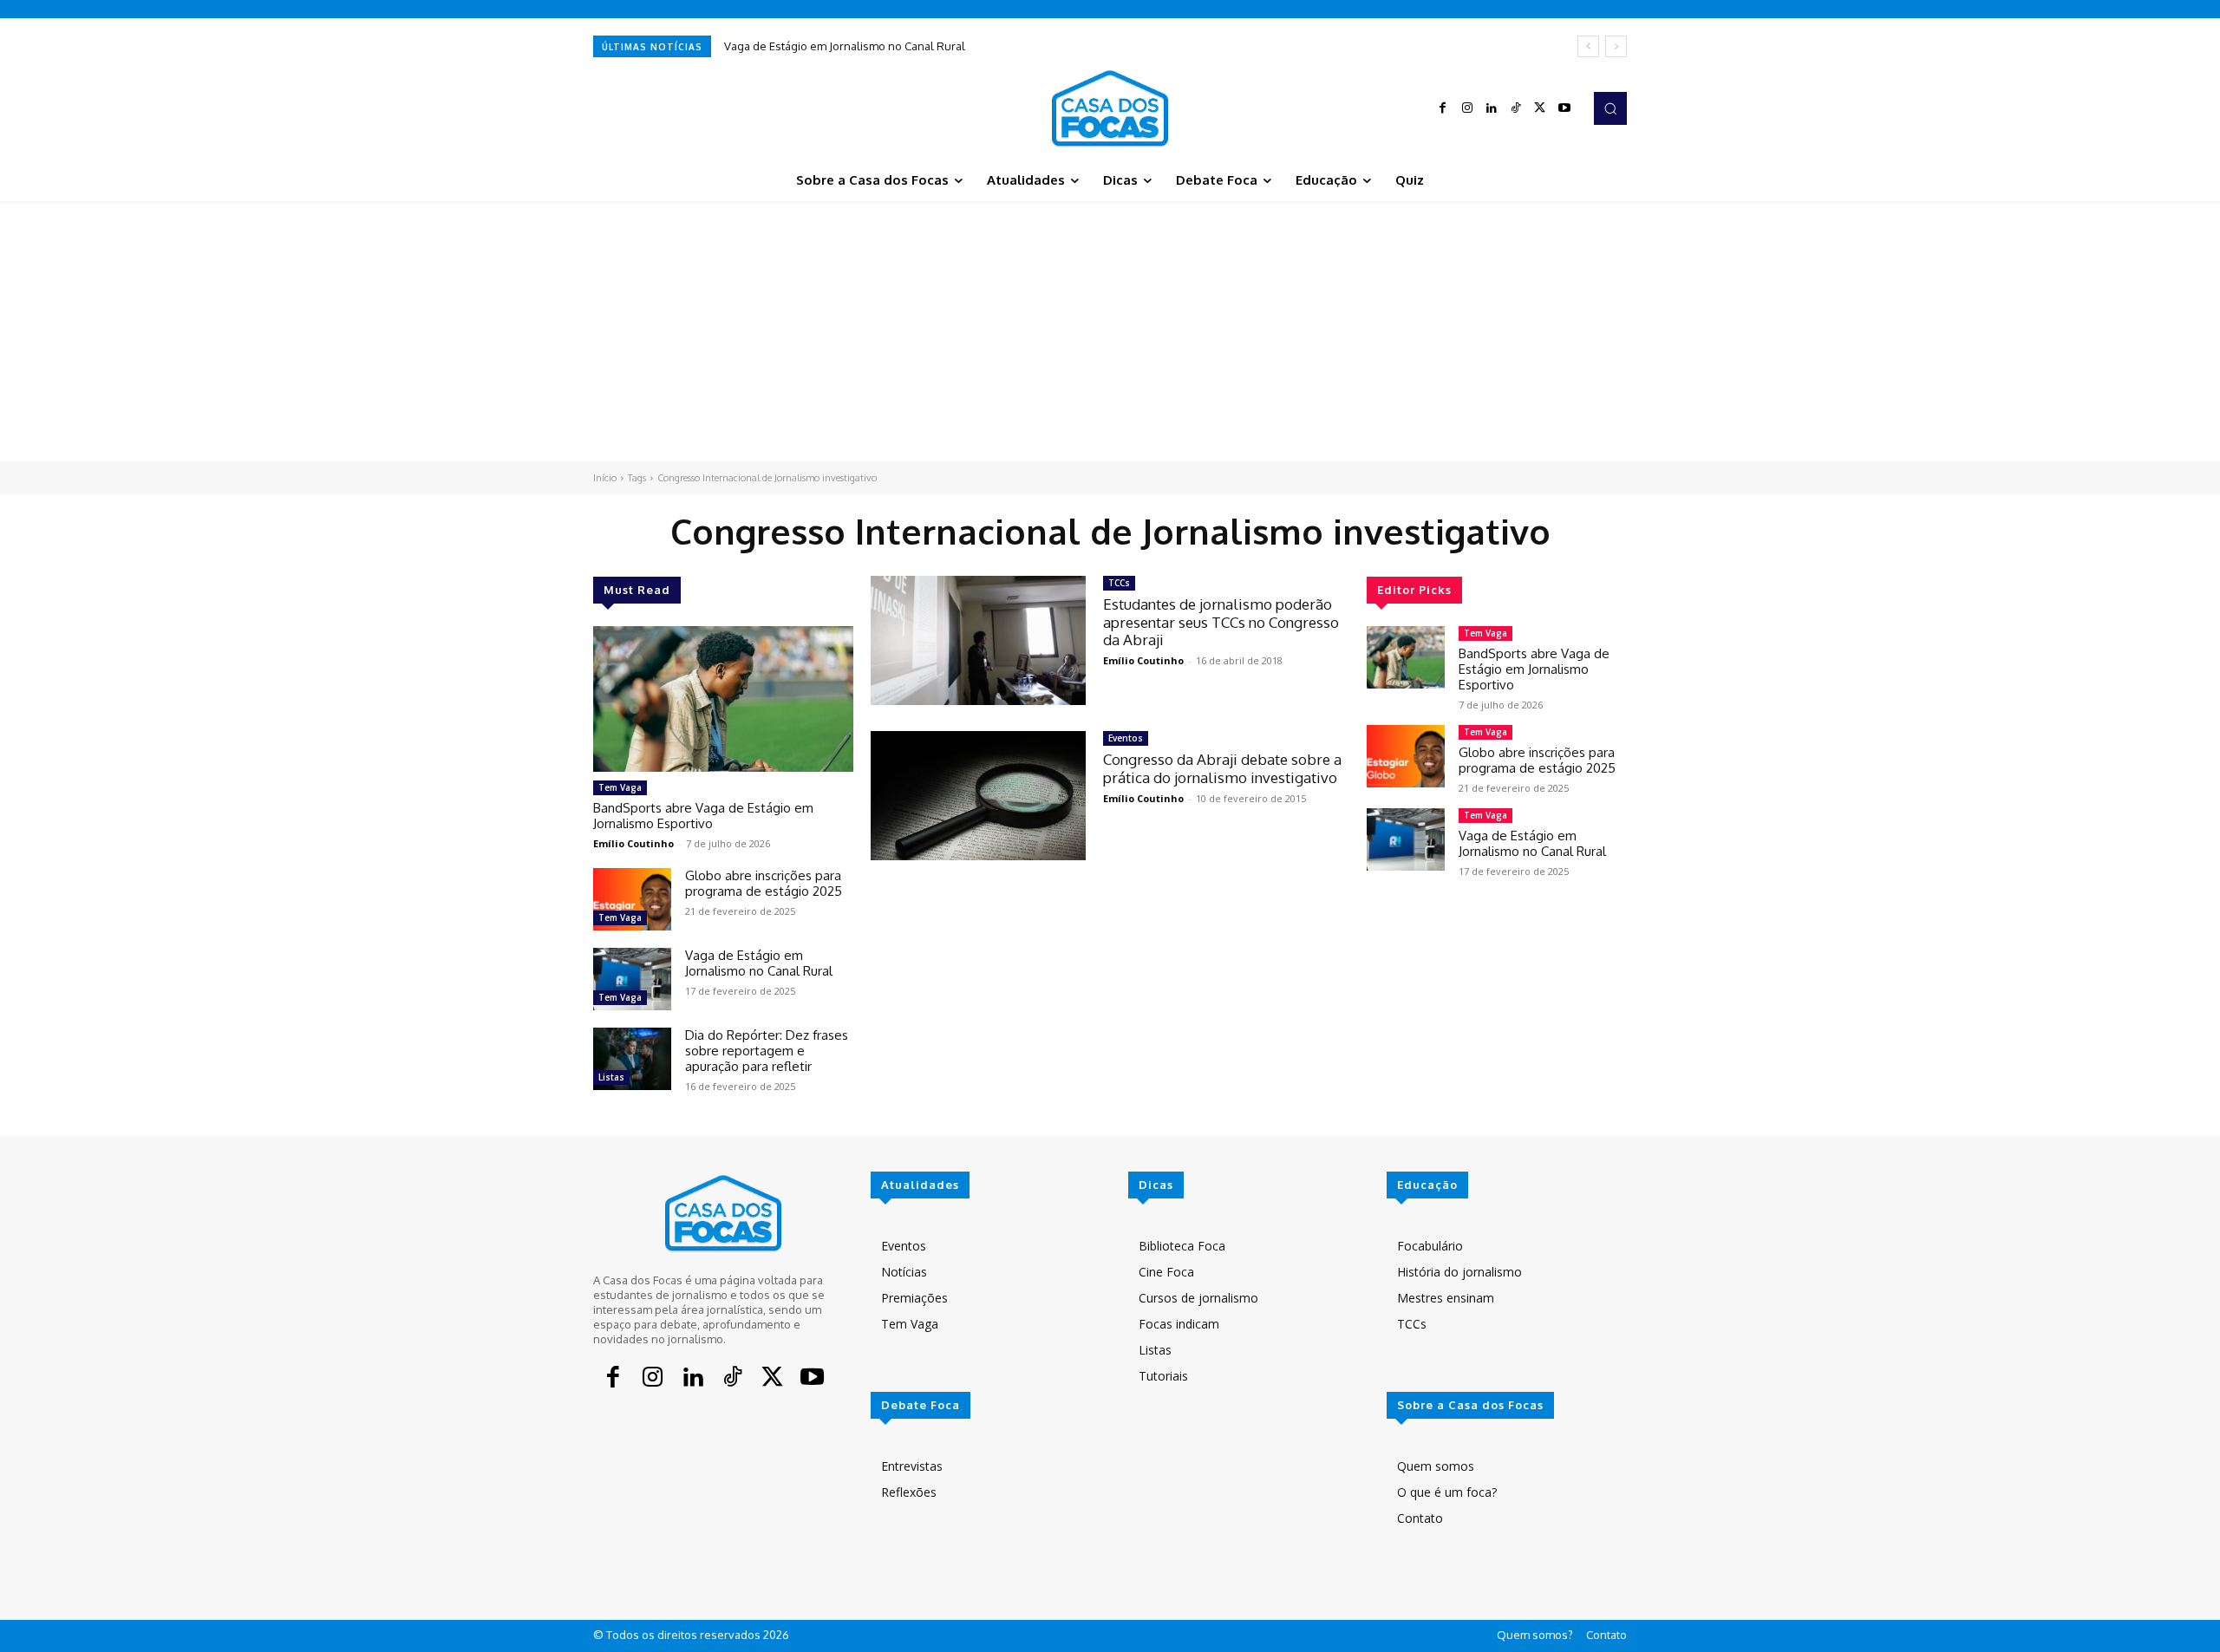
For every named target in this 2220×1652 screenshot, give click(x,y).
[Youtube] (1564, 108)
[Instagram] (1467, 108)
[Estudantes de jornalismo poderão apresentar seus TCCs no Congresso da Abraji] (978, 640)
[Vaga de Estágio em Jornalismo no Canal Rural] (632, 979)
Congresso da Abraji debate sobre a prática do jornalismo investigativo (1222, 768)
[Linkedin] (1492, 108)
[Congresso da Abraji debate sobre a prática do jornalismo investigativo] (978, 796)
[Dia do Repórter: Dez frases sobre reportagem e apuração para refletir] (632, 1059)
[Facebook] (1443, 108)
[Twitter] (1540, 108)
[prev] (1588, 46)
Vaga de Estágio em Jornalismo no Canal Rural (845, 46)
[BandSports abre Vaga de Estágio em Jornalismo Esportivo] (723, 699)
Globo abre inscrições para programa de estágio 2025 (764, 883)
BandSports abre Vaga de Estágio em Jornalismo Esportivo (703, 816)
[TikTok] (1516, 108)
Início (605, 478)
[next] (1616, 46)
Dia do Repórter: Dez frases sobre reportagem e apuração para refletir (767, 1051)
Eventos (1126, 738)
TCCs (1119, 583)
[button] (1610, 108)
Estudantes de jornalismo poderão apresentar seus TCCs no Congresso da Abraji (1221, 622)
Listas (611, 1077)
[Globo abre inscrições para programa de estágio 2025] (632, 899)
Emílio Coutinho (633, 843)
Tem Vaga (620, 787)
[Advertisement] (1110, 331)
